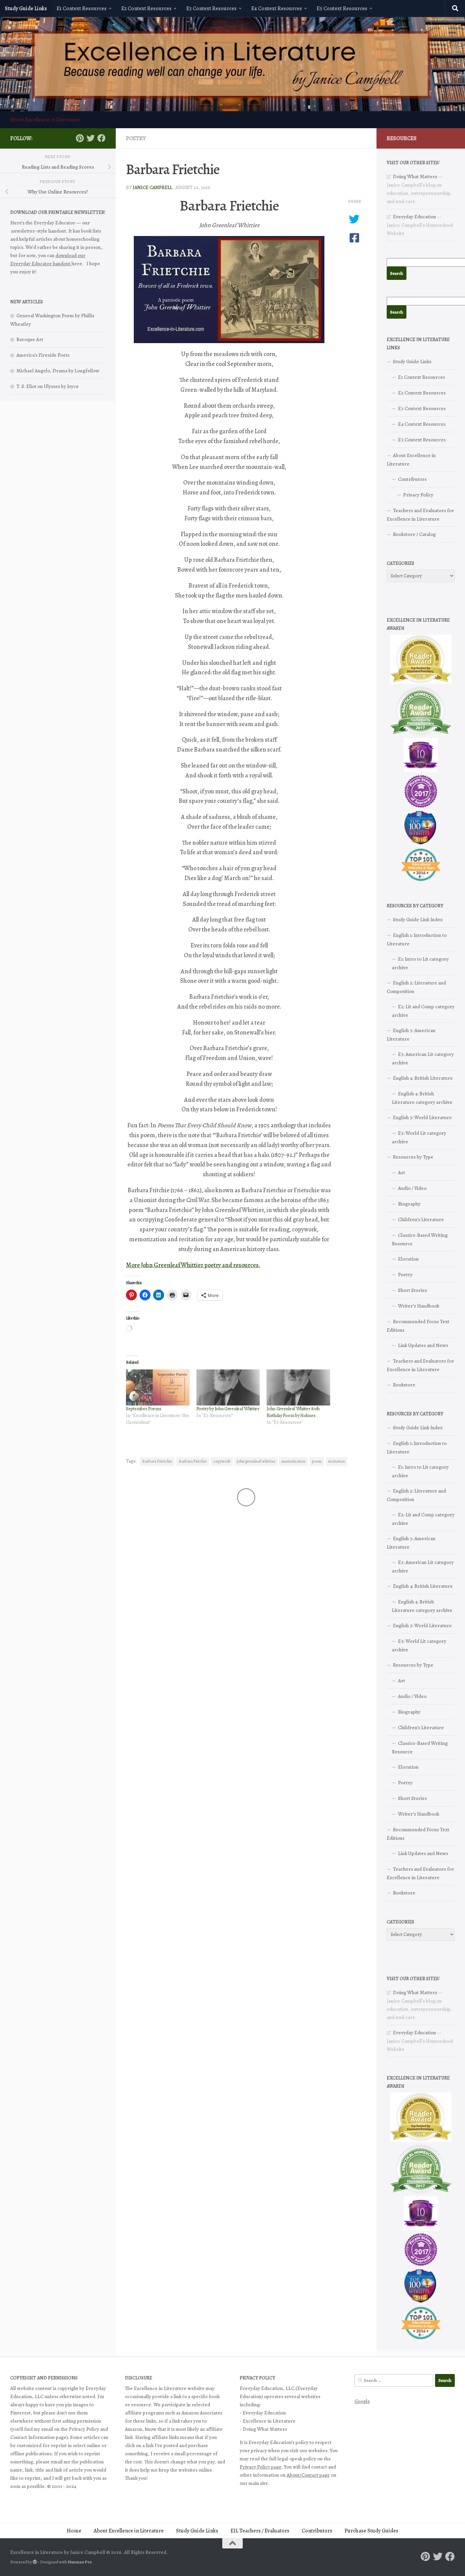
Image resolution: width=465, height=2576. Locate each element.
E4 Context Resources (277, 9)
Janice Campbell (153, 188)
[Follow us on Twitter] (91, 138)
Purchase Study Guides (371, 2531)
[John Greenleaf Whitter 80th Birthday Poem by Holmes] (298, 1388)
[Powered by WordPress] (35, 2562)
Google (362, 2401)
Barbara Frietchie (157, 1461)
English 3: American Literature (411, 1035)
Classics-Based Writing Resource (420, 1239)
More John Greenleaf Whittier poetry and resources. (193, 1265)
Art (402, 1173)
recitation (336, 1461)
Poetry (136, 138)
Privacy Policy (418, 495)
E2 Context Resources (146, 9)
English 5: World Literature (422, 1117)
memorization (293, 1461)
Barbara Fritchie (193, 1461)
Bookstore (404, 1385)
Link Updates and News (423, 1345)
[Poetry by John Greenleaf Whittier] (228, 1388)
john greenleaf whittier (256, 1461)
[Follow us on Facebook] (101, 138)
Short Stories (412, 1290)
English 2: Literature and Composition (416, 987)
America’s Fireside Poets (43, 355)
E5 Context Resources (342, 9)
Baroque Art (30, 339)
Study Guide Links (26, 9)
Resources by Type (413, 1157)
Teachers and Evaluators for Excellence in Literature (420, 515)
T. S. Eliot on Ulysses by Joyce (47, 386)
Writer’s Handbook (419, 1306)
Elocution (408, 1259)
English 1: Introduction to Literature (417, 939)
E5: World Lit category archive (419, 1137)
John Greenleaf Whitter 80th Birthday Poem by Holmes (293, 1412)
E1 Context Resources (82, 9)
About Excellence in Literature (45, 120)
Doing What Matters (415, 176)
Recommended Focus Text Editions (418, 1326)
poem (317, 1461)
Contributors (412, 479)
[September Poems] (158, 1388)
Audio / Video (412, 1188)
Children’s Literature (421, 1219)
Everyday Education (414, 217)
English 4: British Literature (423, 1078)
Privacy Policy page (261, 2467)
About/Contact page (308, 2475)
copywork (222, 1461)
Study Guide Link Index (418, 920)
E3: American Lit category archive (423, 1058)
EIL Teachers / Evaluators (260, 2531)
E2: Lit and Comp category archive (423, 1011)
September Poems (144, 1409)
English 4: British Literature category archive (422, 1098)
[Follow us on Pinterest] (80, 138)
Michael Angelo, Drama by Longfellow (58, 371)
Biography (409, 1204)
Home (74, 2531)
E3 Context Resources (211, 9)
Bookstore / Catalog (414, 534)
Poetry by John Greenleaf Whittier (228, 1409)
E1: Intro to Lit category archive (420, 963)
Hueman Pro (80, 2562)
